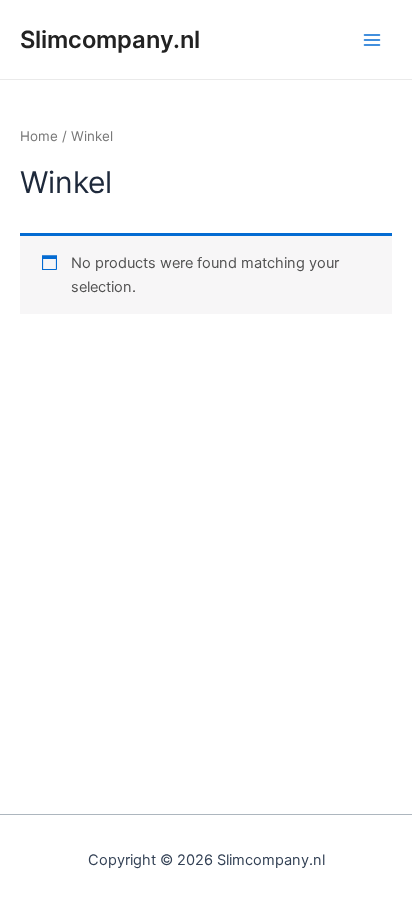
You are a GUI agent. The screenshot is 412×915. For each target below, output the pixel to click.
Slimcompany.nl (110, 39)
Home (39, 136)
